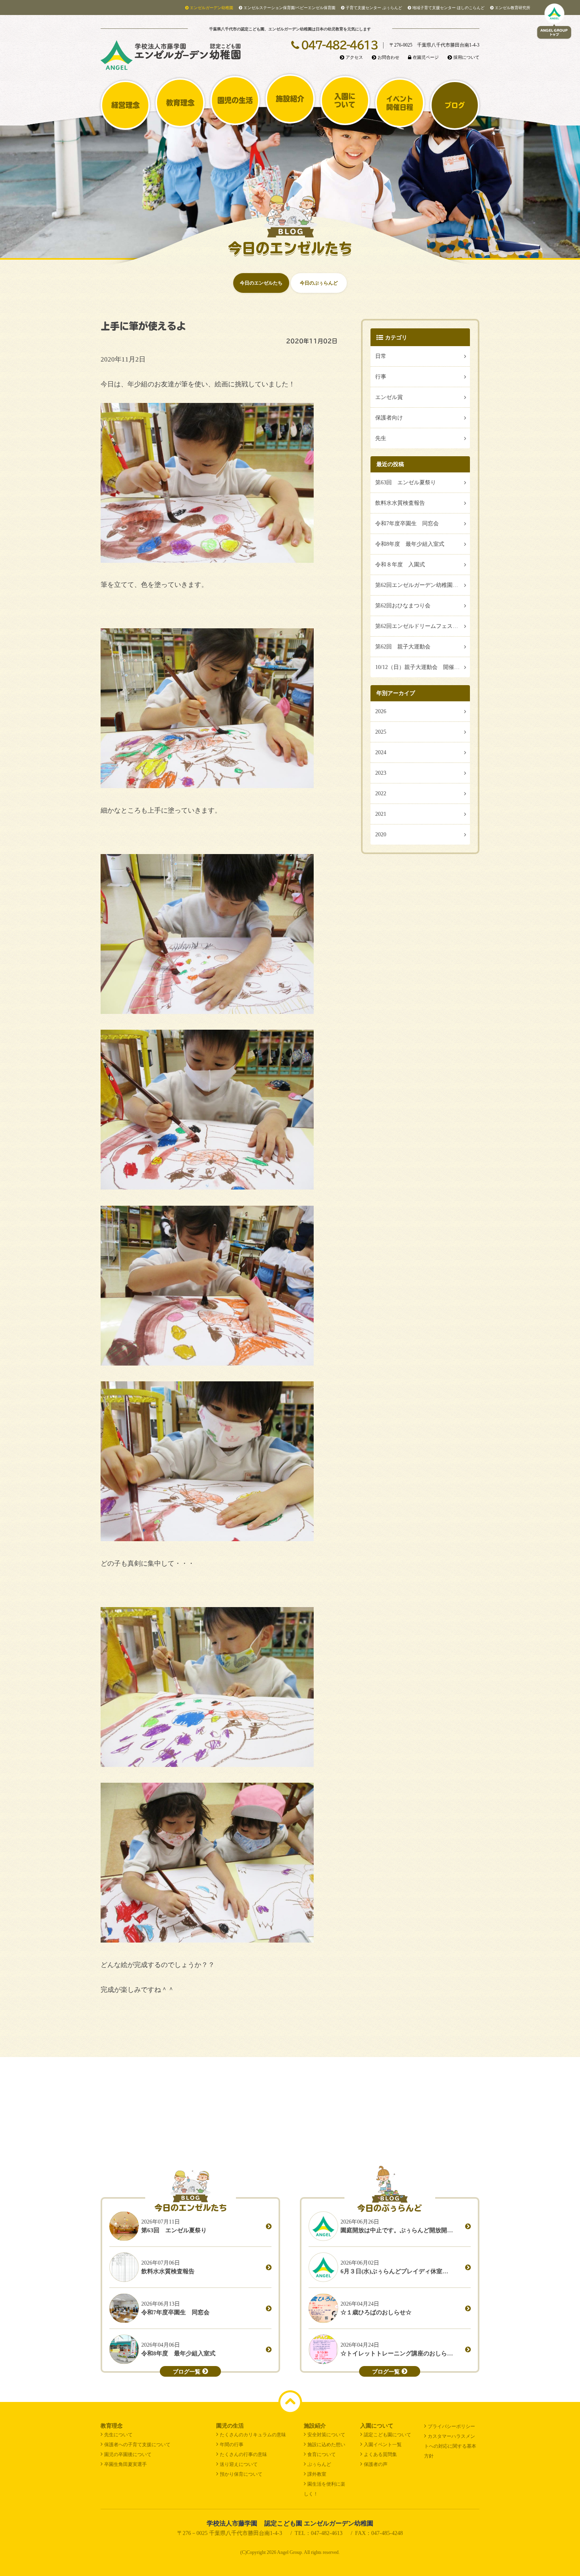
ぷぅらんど (374, 8)
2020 (381, 835)
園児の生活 (235, 100)
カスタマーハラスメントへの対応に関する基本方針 (450, 2446)
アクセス (354, 57)
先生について (118, 2435)
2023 (381, 773)
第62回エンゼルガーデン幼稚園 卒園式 (423, 585)
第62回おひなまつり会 (403, 606)
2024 (381, 752)
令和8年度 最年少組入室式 (410, 544)
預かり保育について (241, 2474)
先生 (381, 438)
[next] (567, 2120)
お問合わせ (388, 57)
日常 (381, 356)
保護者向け (389, 418)
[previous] (13, 2120)
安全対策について (326, 2435)
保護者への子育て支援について (137, 2445)
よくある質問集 (380, 2454)
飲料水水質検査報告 (400, 503)
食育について (322, 2454)
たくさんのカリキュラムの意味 (253, 2435)
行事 (381, 377)
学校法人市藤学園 (290, 2523)
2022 (381, 793)
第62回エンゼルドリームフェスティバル (423, 626)
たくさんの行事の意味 (243, 2454)
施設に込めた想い (326, 2445)
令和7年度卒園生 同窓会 (407, 524)
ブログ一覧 (187, 2372)
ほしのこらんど (448, 8)
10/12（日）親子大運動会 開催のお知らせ (423, 667)
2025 (381, 732)
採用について (466, 57)
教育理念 (180, 103)
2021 (381, 814)
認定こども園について (387, 2435)
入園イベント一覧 (383, 2445)
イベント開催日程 (400, 103)
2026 (381, 711)
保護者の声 (376, 2464)
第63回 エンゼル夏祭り (406, 482)
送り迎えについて (239, 2464)
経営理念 (125, 105)
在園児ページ (426, 57)
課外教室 (317, 2474)
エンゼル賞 (389, 397)
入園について (345, 100)
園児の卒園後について (128, 2454)
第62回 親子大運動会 (403, 647)
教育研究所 (513, 8)
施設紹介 (290, 99)
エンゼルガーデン (211, 8)
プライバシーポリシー (451, 2426)
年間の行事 (232, 2445)
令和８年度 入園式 (400, 565)
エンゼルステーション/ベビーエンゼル (289, 8)
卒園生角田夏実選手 (125, 2464)
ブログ (455, 105)
